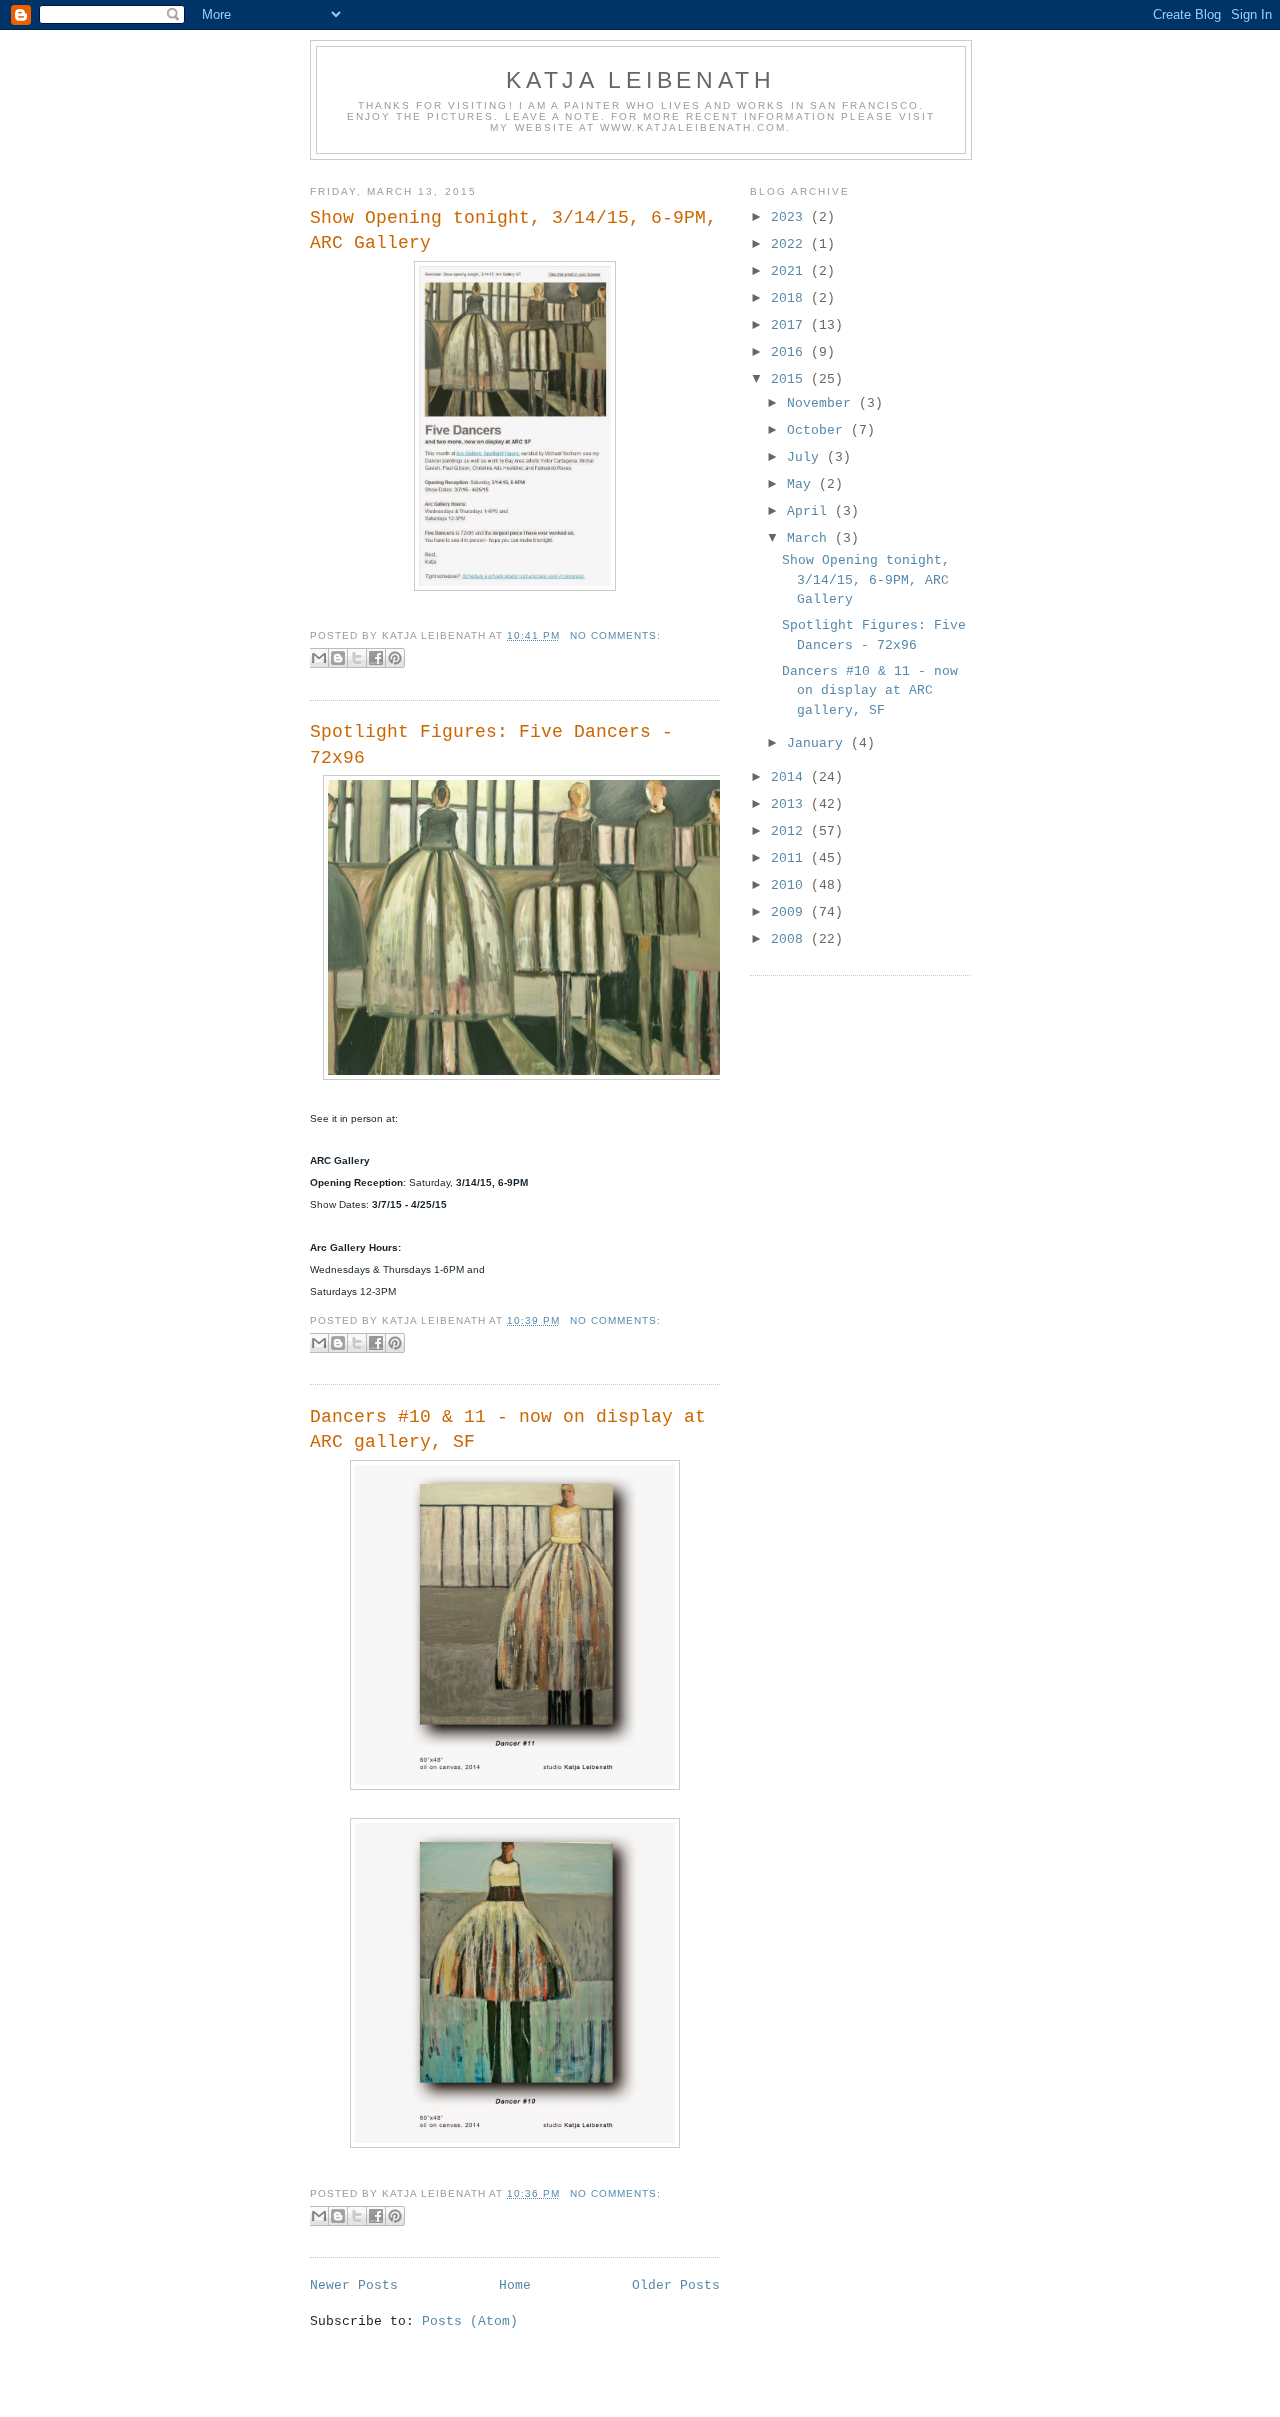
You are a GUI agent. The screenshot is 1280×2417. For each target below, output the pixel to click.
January (819, 743)
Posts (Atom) (470, 2321)
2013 (791, 804)
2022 (791, 244)
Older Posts (676, 2285)
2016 (791, 352)
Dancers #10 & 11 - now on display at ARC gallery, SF (508, 1429)
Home (515, 2285)
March (811, 538)
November (823, 403)
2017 (791, 325)
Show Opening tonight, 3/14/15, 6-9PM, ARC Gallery (513, 230)
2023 (791, 217)
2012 (791, 831)
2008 (791, 939)
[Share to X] (357, 658)
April (811, 511)
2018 (791, 298)
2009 (791, 912)
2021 (791, 271)
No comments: (615, 635)
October (819, 430)
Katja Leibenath (640, 80)
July (807, 457)
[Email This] (319, 658)
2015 (791, 379)
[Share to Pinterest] (395, 658)
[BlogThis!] (338, 658)
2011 (791, 858)
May (803, 484)
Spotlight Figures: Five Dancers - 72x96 (491, 744)
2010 (791, 885)
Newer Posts (354, 2285)
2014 (791, 777)
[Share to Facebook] (376, 658)
